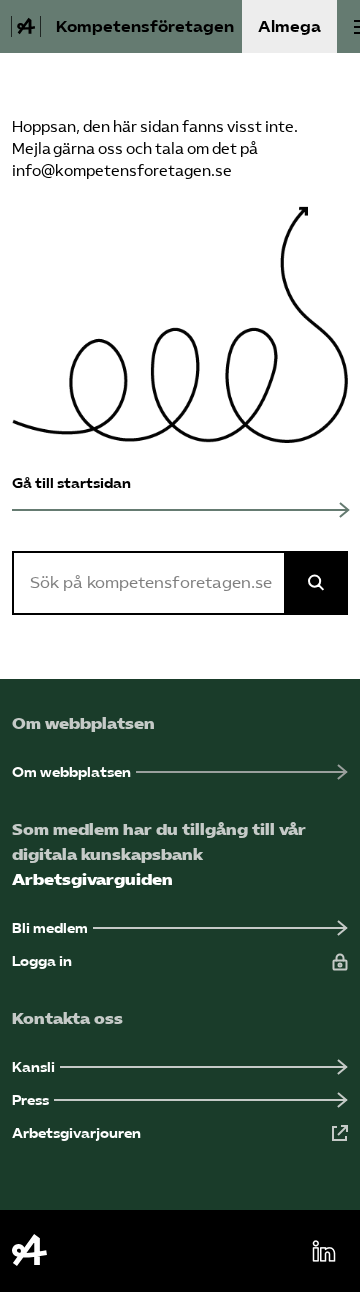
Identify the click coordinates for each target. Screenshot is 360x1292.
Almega (289, 26)
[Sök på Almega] (316, 583)
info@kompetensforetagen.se (122, 171)
